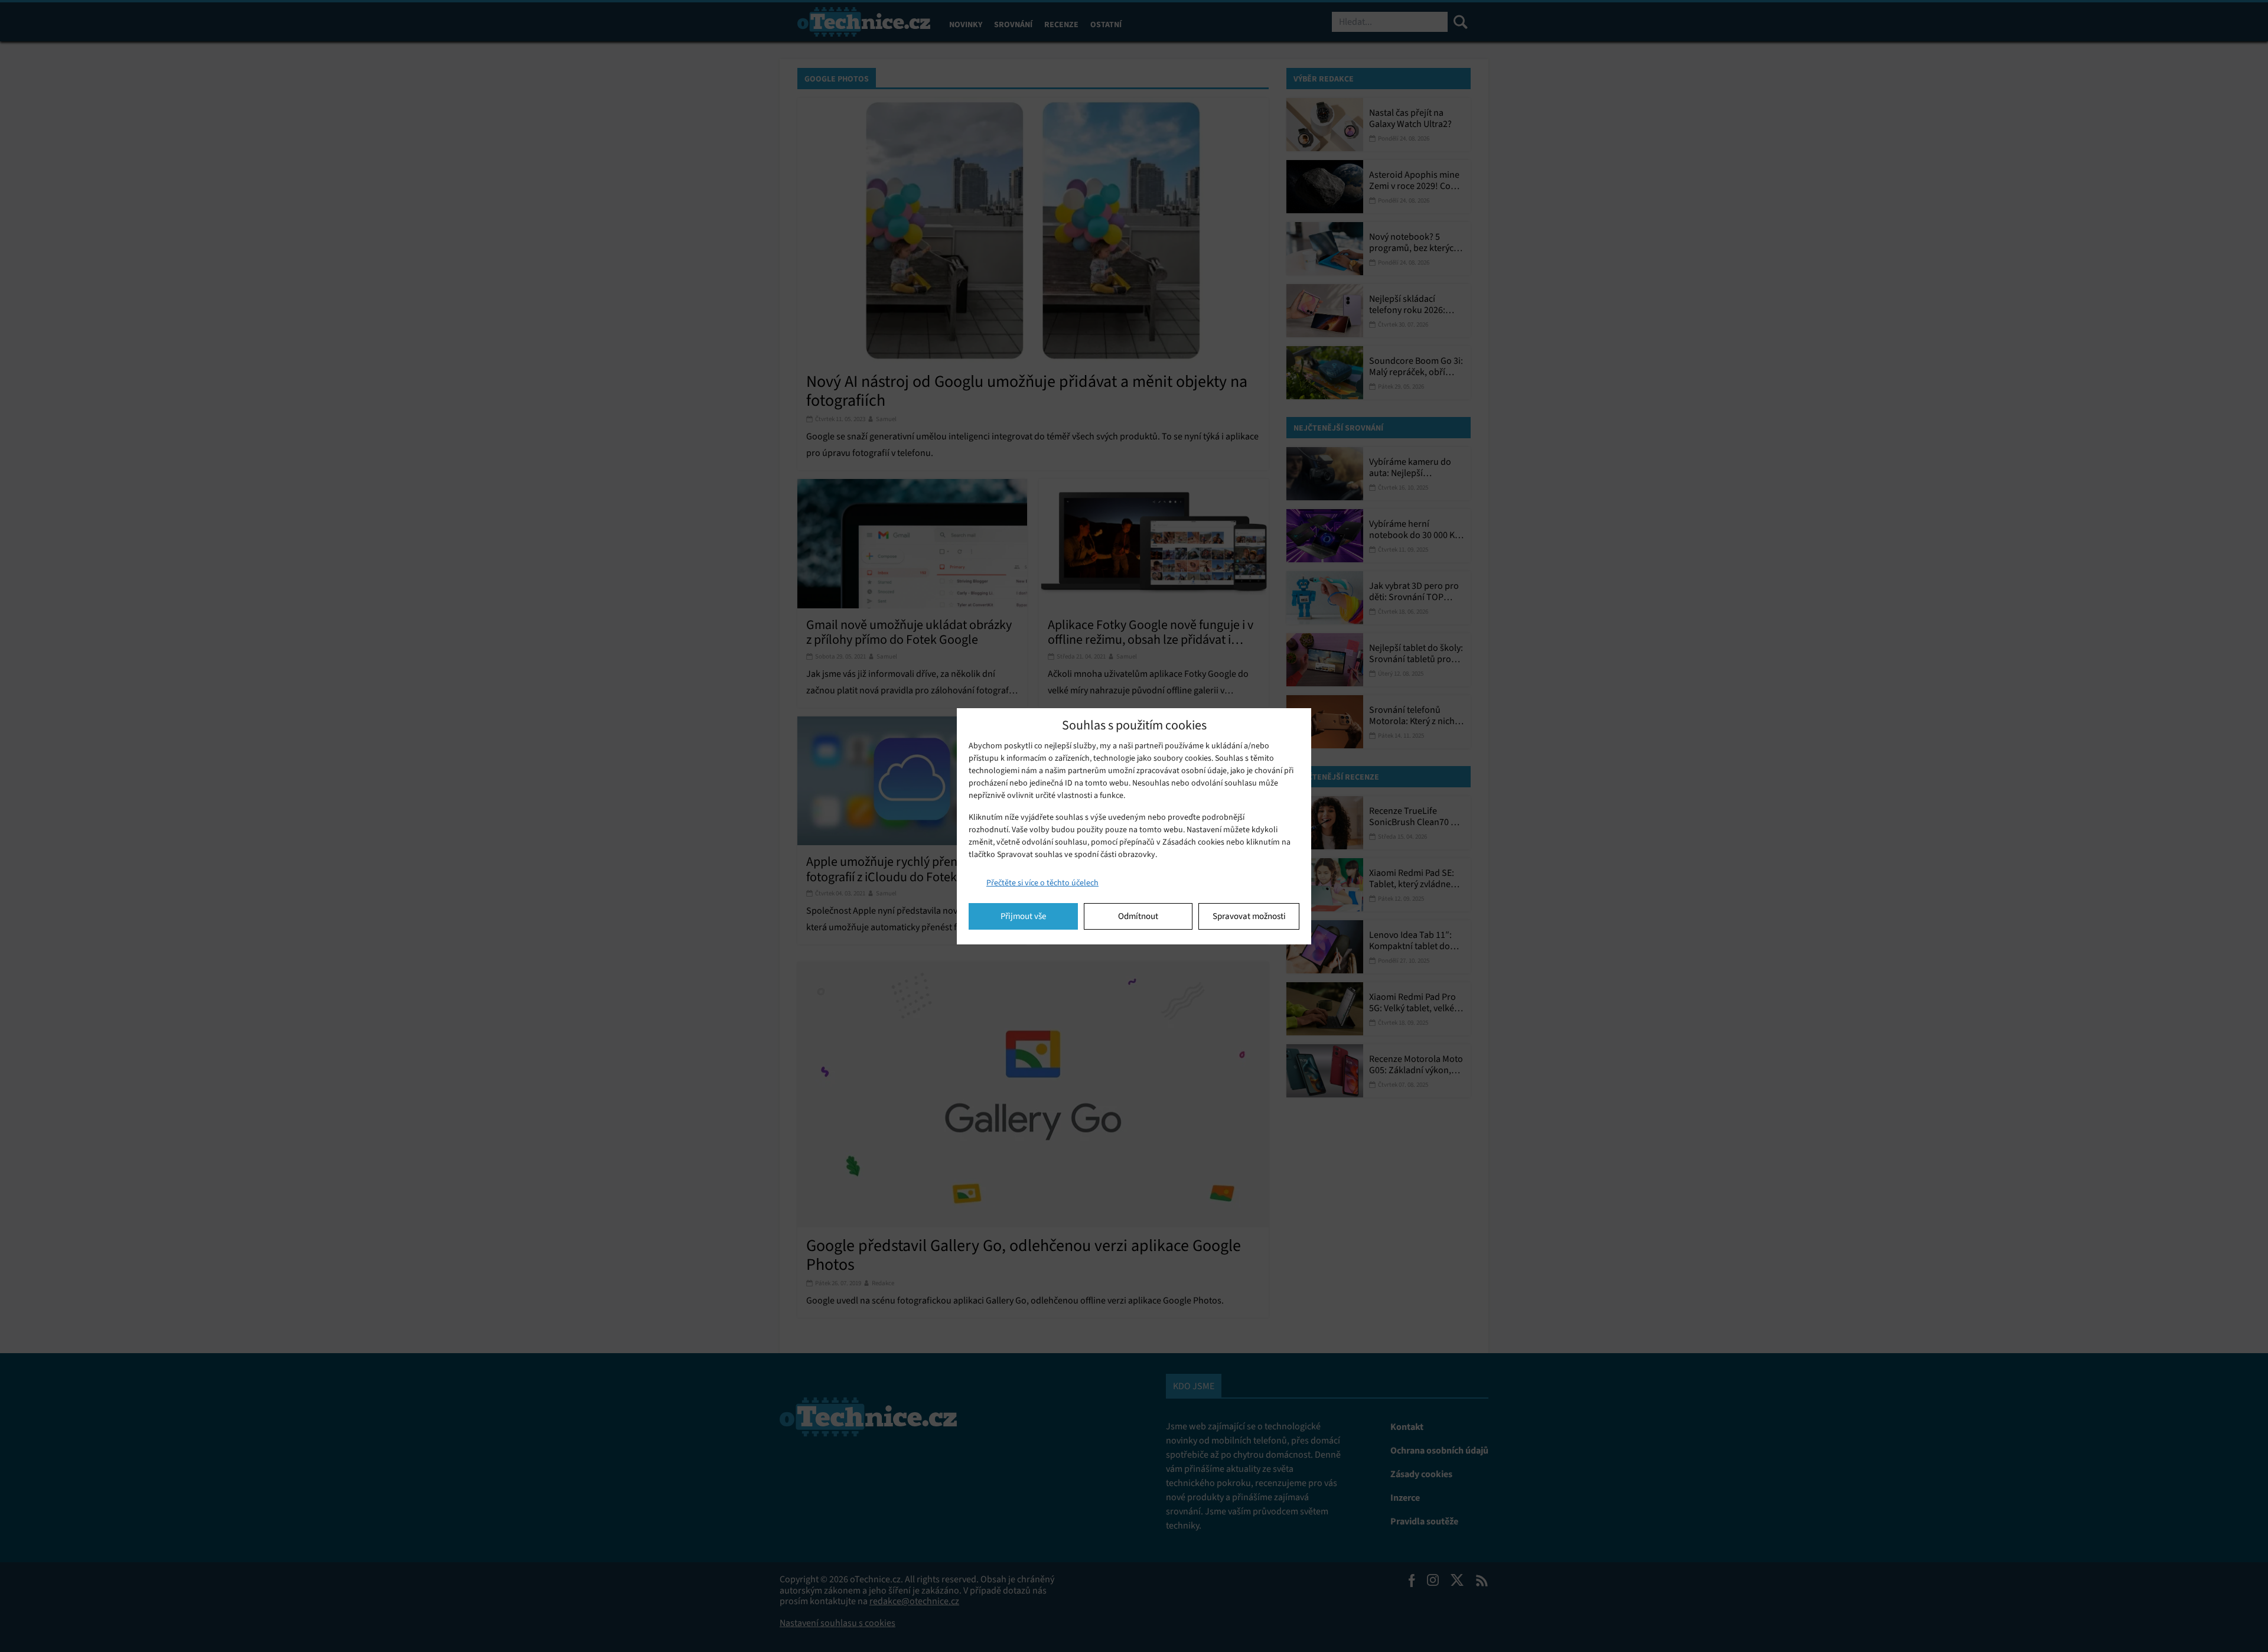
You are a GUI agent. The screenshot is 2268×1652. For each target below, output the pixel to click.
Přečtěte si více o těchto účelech (1042, 883)
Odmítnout (1138, 916)
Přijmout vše (1023, 916)
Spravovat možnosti (1249, 916)
